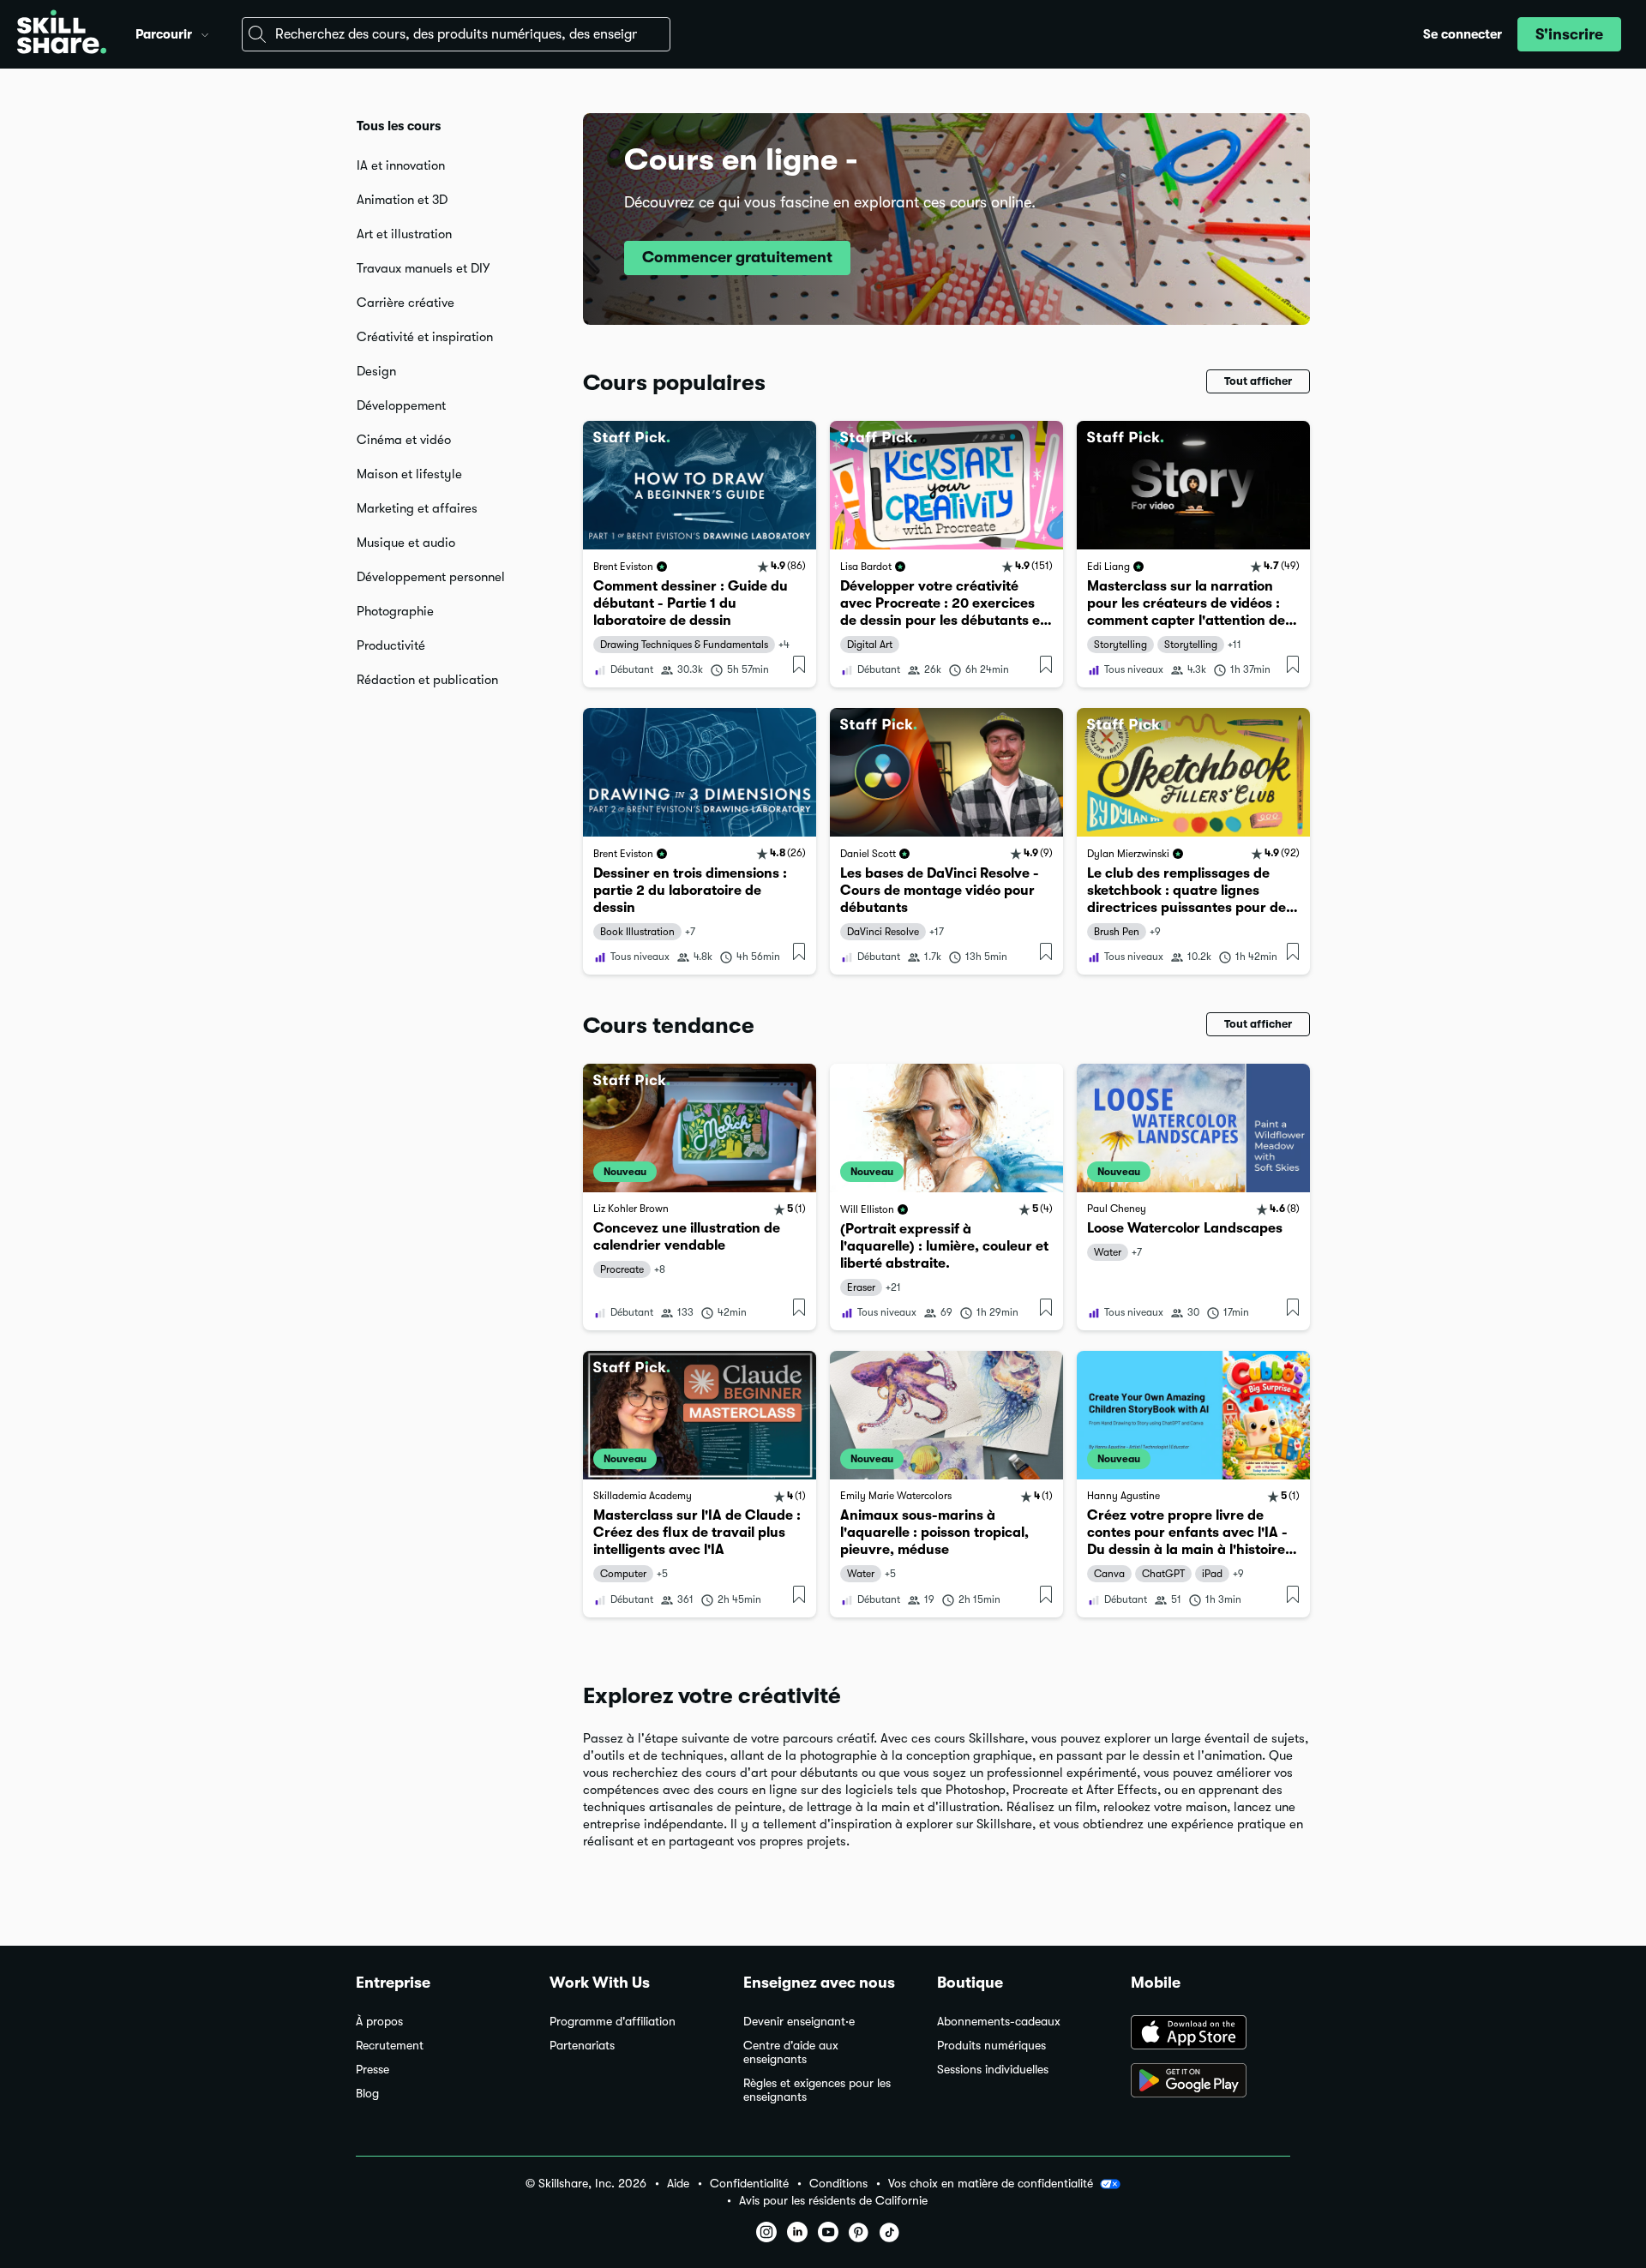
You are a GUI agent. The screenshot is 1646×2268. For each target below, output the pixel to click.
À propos (379, 2022)
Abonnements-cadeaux (999, 2022)
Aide (678, 2184)
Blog (367, 2094)
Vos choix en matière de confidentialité (991, 2183)
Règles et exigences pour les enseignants (817, 2090)
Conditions (838, 2184)
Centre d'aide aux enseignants (791, 2052)
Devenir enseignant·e (799, 2022)
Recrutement (390, 2046)
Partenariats (582, 2046)
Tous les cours (399, 126)
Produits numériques (991, 2046)
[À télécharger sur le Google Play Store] (1210, 2082)
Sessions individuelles (993, 2070)
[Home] (62, 34)
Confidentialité (749, 2184)
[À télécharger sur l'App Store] (1210, 2034)
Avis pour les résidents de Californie (833, 2201)
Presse (372, 2070)
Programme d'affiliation (613, 2022)
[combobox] (456, 34)
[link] (700, 554)
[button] (205, 33)
